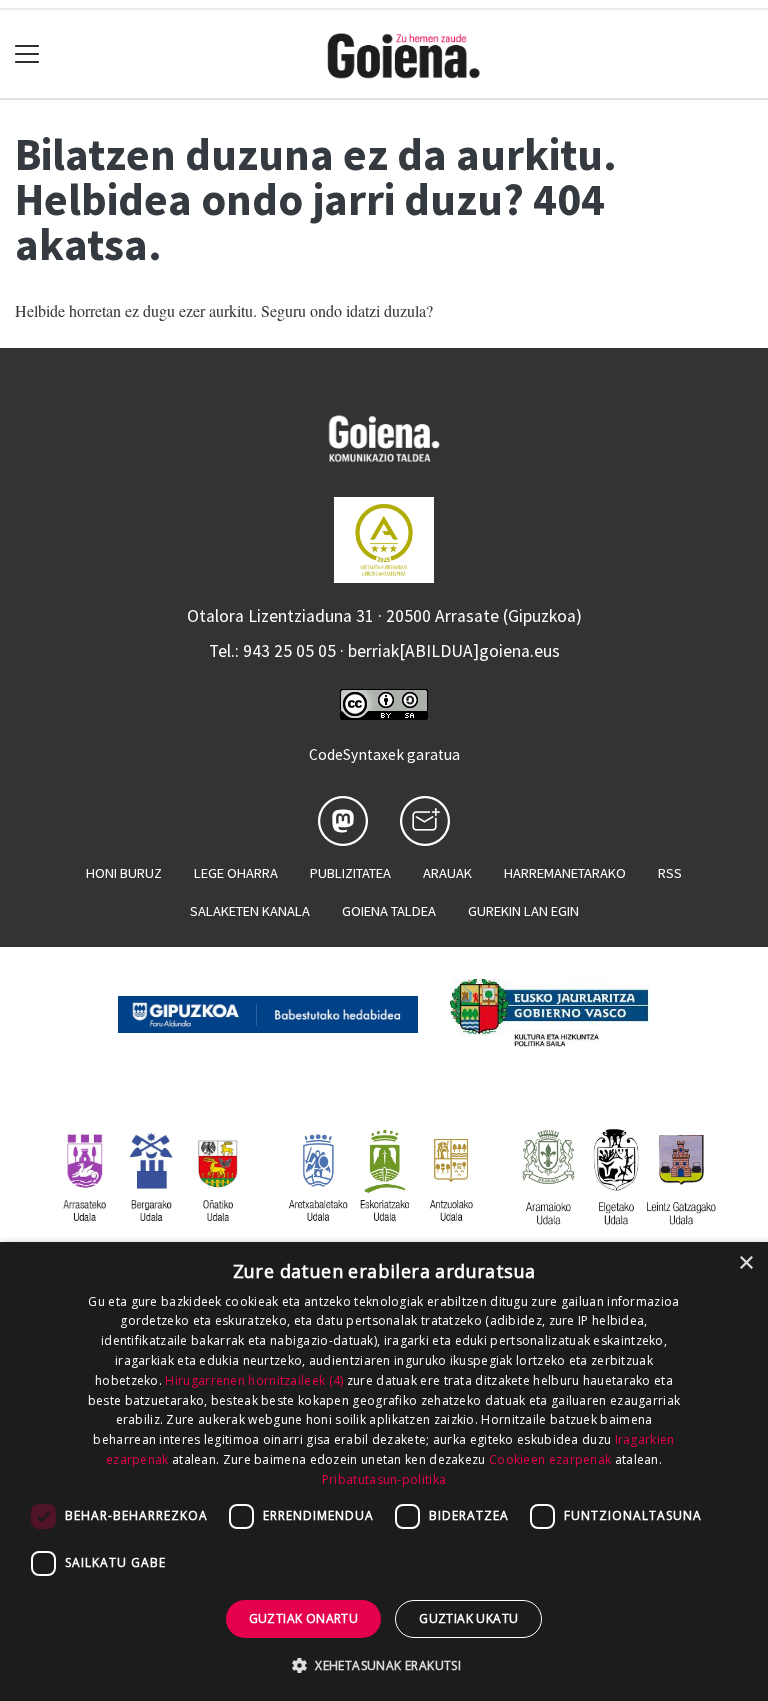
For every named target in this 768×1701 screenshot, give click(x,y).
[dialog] (384, 1471)
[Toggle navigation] (27, 54)
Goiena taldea (389, 911)
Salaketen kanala (250, 911)
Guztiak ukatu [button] (468, 1618)
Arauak (447, 873)
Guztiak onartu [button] (304, 1618)
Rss (670, 873)
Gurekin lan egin (523, 911)
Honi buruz (124, 873)
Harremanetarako (565, 873)
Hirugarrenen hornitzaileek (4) (254, 1380)
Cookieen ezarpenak (550, 1459)
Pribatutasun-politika (384, 1479)
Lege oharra (236, 873)
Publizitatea (350, 873)
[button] (384, 1665)
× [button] (745, 1263)
